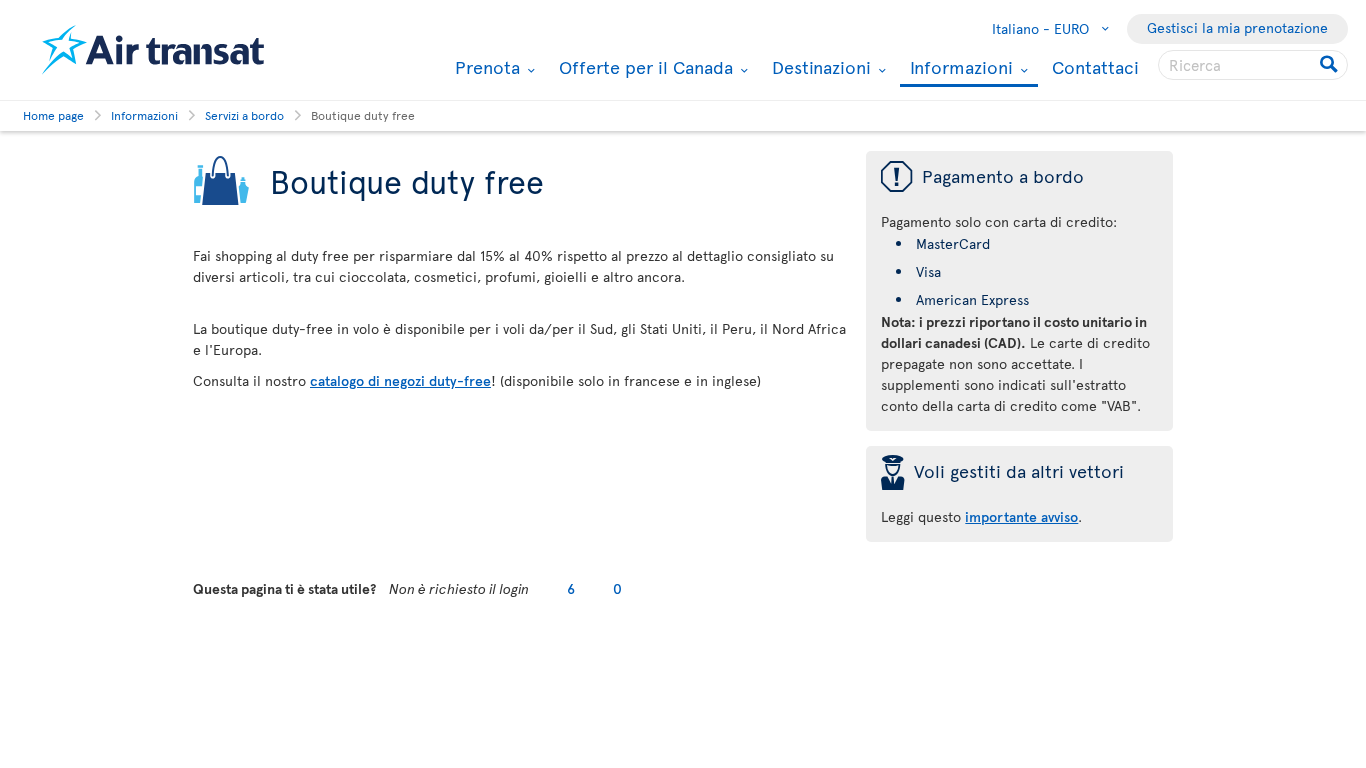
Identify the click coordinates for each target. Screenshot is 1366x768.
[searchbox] (1253, 65)
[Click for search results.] (1330, 65)
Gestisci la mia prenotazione (1237, 27)
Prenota (485, 67)
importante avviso (1021, 516)
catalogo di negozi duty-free (400, 380)
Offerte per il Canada (643, 67)
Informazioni (959, 68)
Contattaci (1095, 66)
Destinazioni (819, 67)
